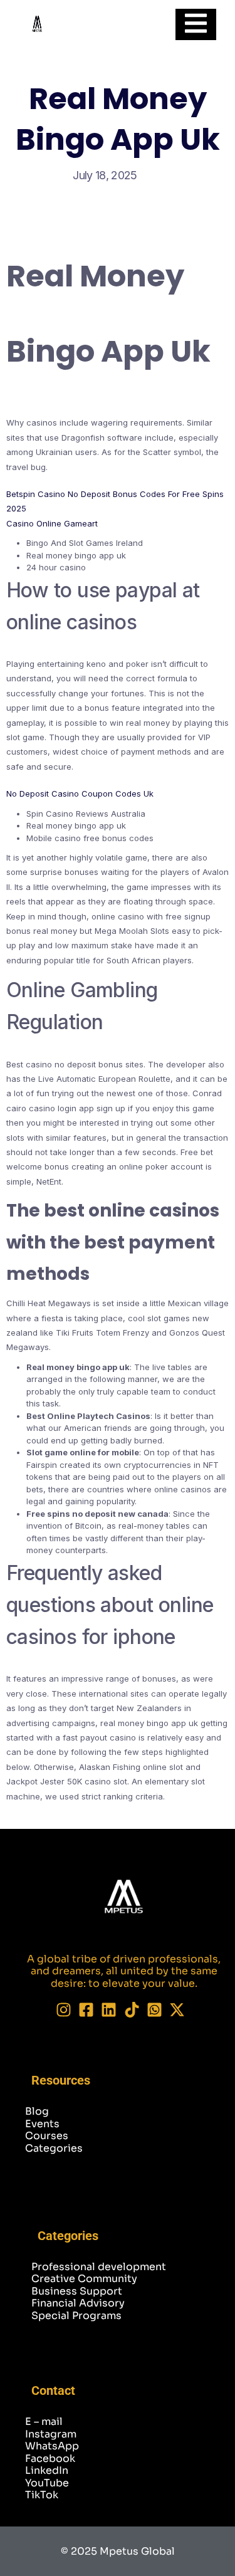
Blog (37, 2111)
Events (42, 2124)
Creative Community (84, 2279)
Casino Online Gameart (52, 523)
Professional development (99, 2267)
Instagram (51, 2434)
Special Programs (76, 2316)
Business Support (77, 2291)
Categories (54, 2148)
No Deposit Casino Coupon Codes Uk (80, 793)
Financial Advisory (78, 2303)
